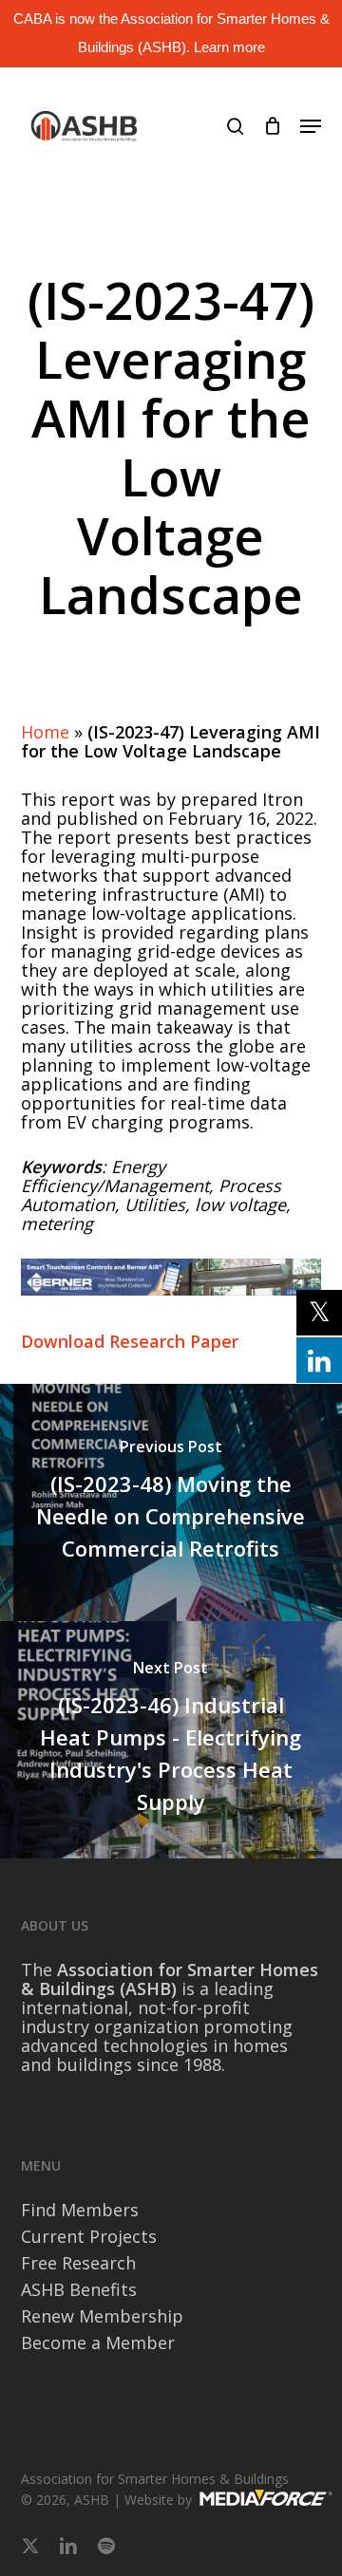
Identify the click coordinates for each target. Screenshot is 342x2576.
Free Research (78, 2263)
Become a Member (98, 2343)
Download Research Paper (130, 1341)
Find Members (80, 2210)
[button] (311, 126)
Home (45, 732)
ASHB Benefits (79, 2289)
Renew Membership (102, 2316)
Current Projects (89, 2236)
